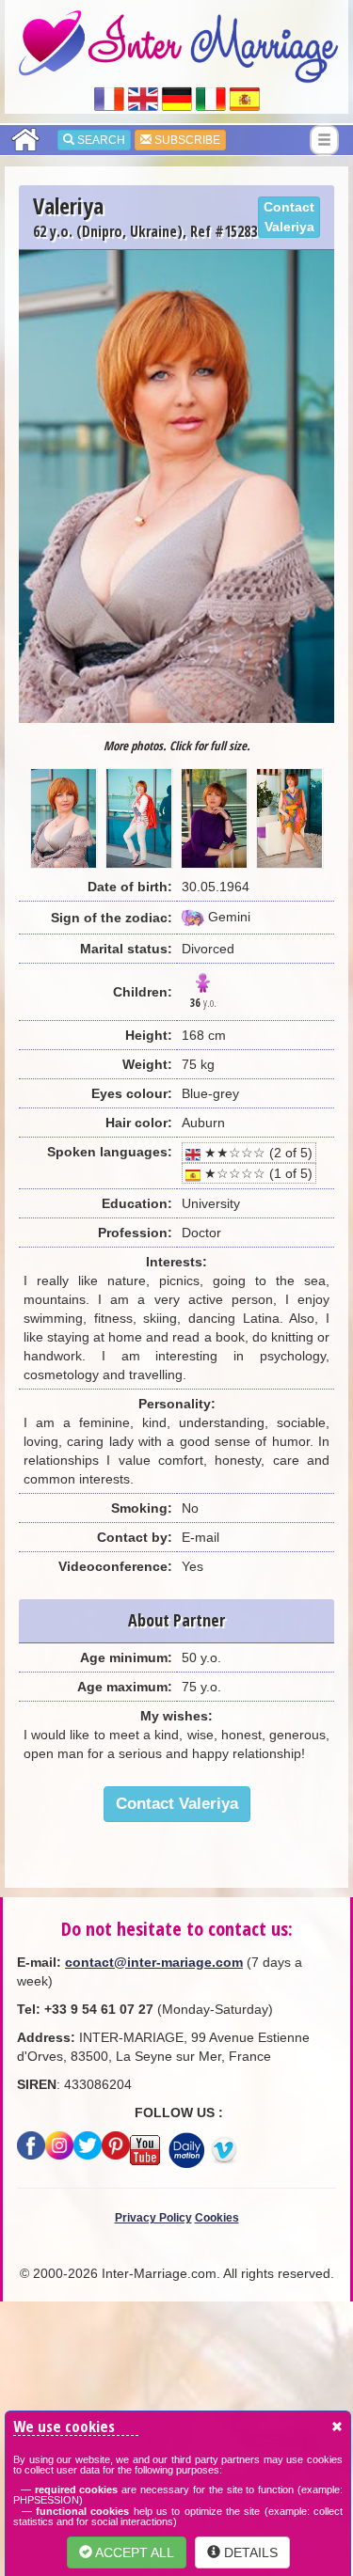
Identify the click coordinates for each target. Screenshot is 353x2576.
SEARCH (100, 140)
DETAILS (249, 2552)
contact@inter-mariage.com (154, 1962)
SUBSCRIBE (186, 140)
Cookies (217, 2218)
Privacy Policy (153, 2218)
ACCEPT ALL (133, 2552)
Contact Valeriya (289, 217)
